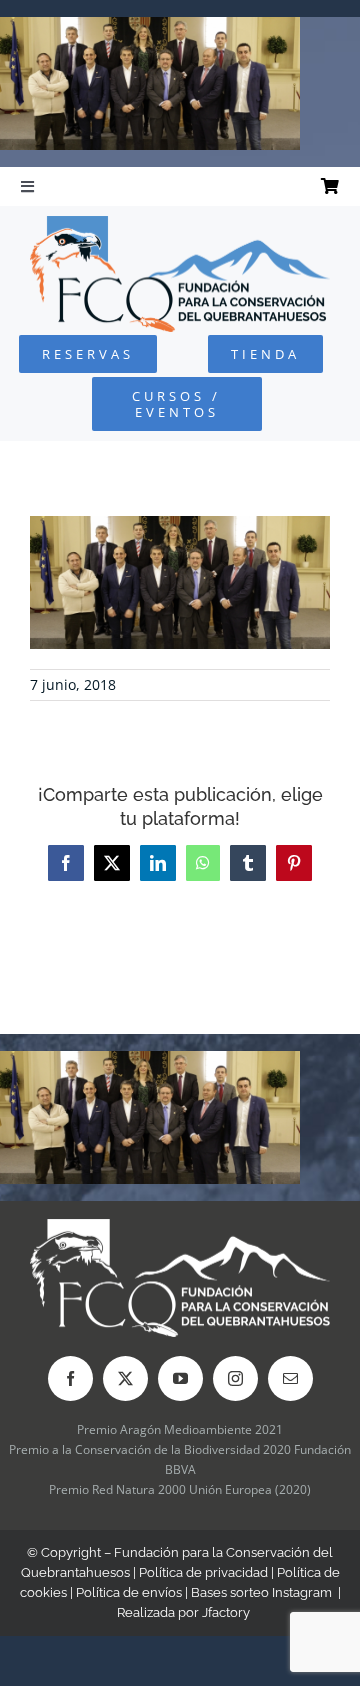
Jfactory (226, 1612)
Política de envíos (129, 1592)
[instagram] (235, 1378)
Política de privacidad (203, 1572)
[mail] (290, 1378)
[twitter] (125, 1378)
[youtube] (180, 1378)
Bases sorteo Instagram (261, 1592)
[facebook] (70, 1378)
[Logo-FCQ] (180, 224)
